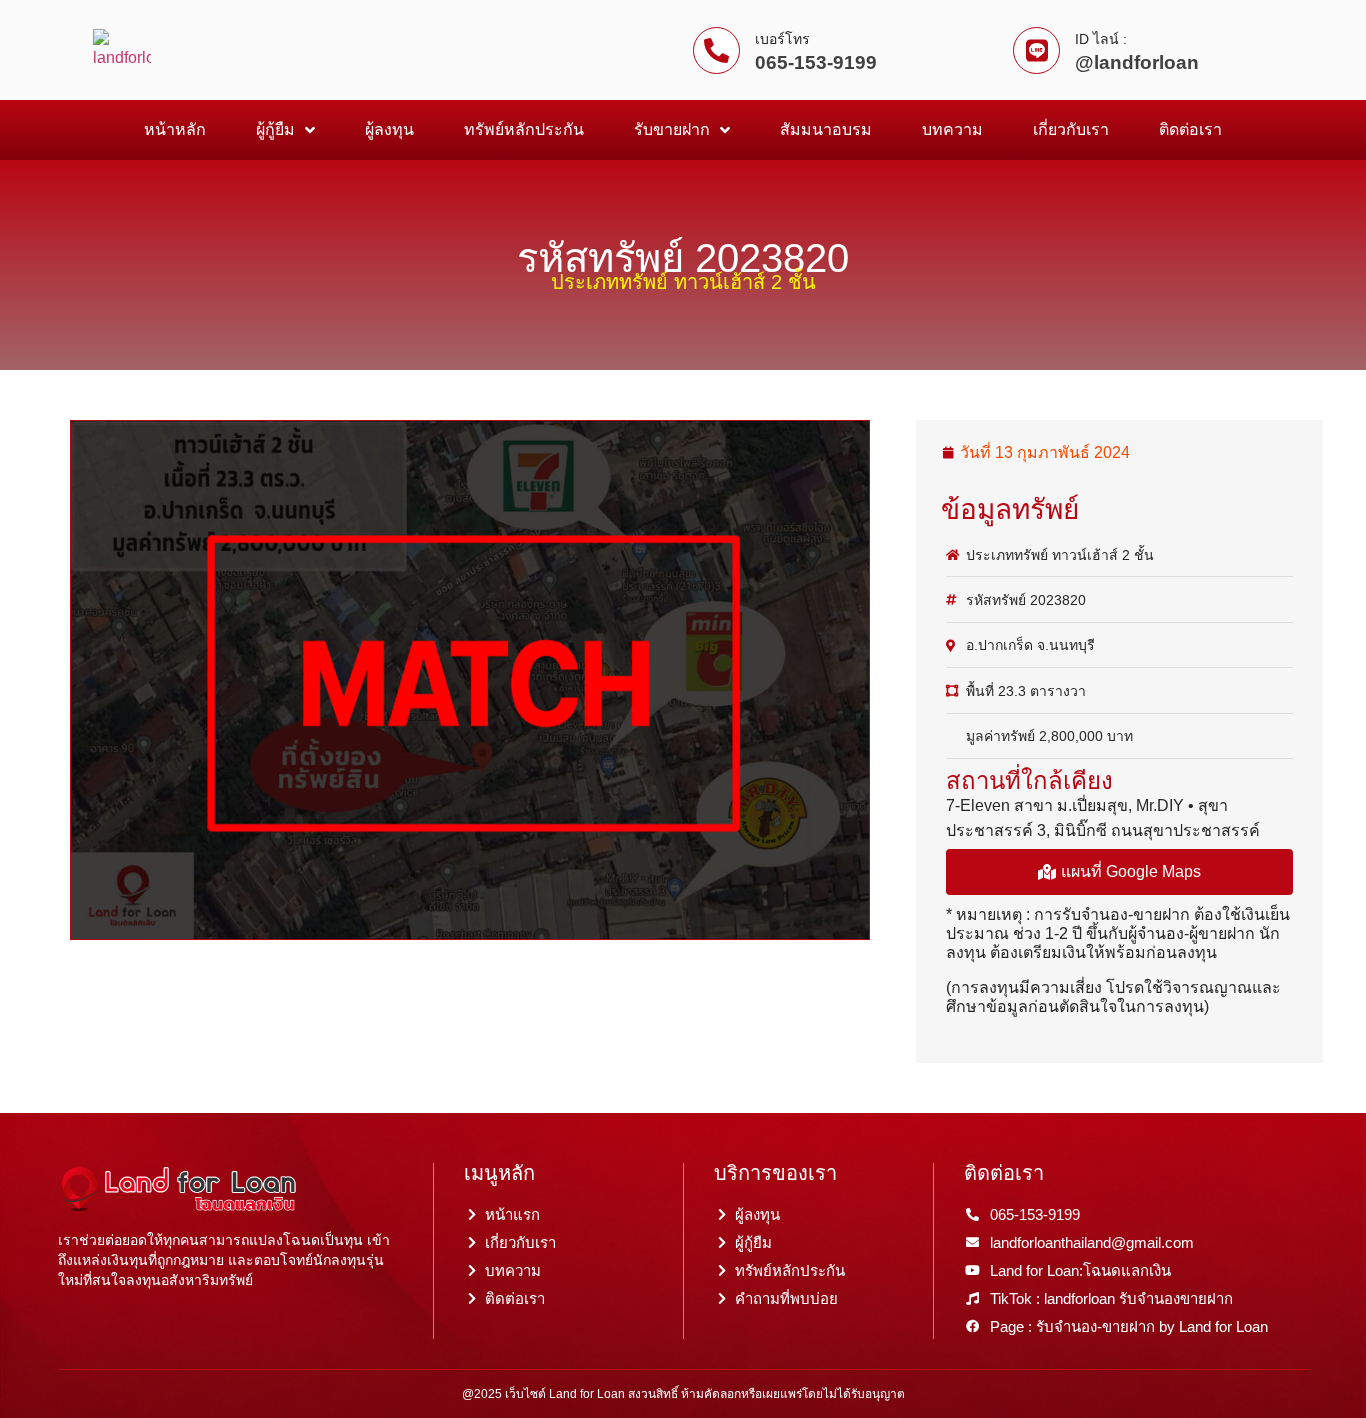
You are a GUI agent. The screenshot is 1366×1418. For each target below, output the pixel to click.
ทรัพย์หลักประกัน (524, 129)
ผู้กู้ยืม (275, 129)
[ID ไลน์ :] (1036, 50)
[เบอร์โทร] (716, 50)
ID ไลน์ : (1101, 39)
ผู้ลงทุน (389, 129)
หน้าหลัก (175, 129)
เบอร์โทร (782, 39)
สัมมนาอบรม (826, 129)
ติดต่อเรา (1190, 129)
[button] (1119, 872)
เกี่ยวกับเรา (1071, 129)
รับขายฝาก (672, 129)
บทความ (952, 129)
